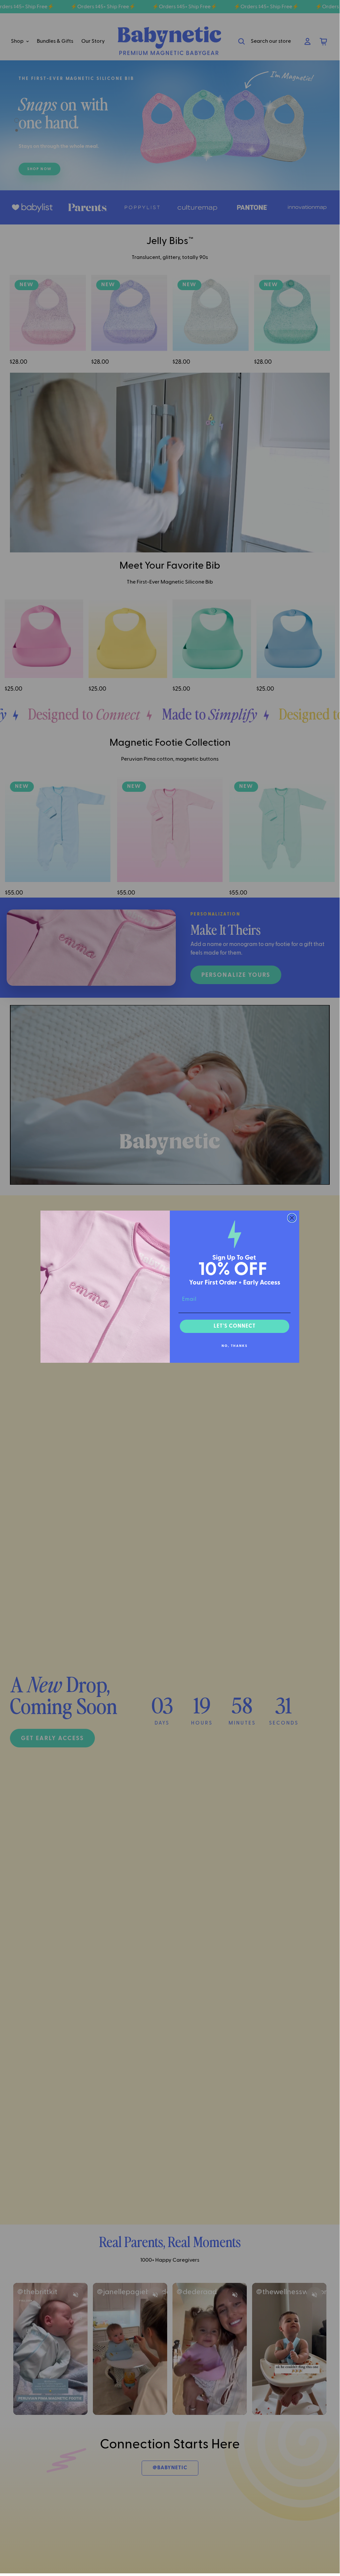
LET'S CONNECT (235, 1326)
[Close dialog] (292, 1218)
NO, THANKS (235, 1346)
